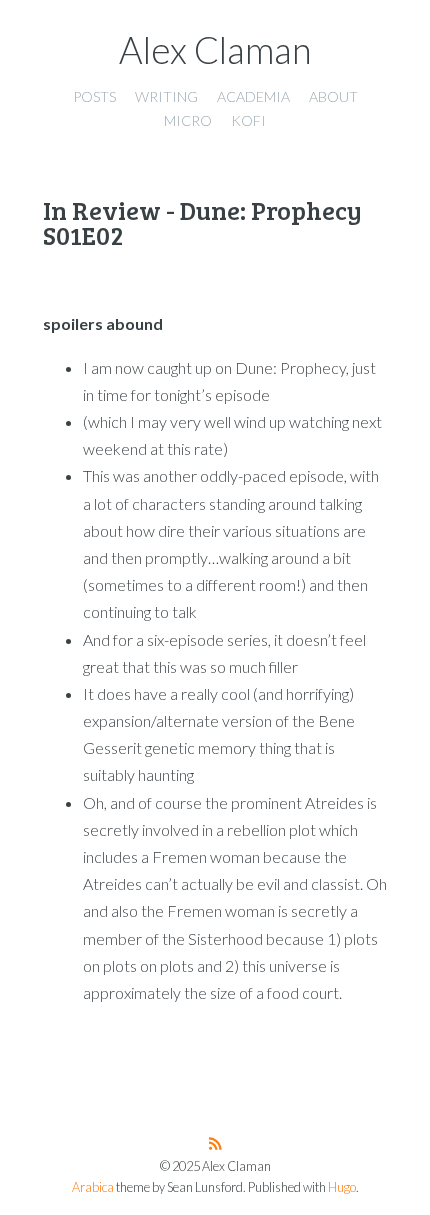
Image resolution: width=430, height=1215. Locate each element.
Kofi (248, 120)
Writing (166, 96)
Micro (188, 120)
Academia (253, 96)
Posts (94, 96)
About (333, 96)
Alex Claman (215, 50)
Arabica (93, 1187)
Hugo (342, 1187)
